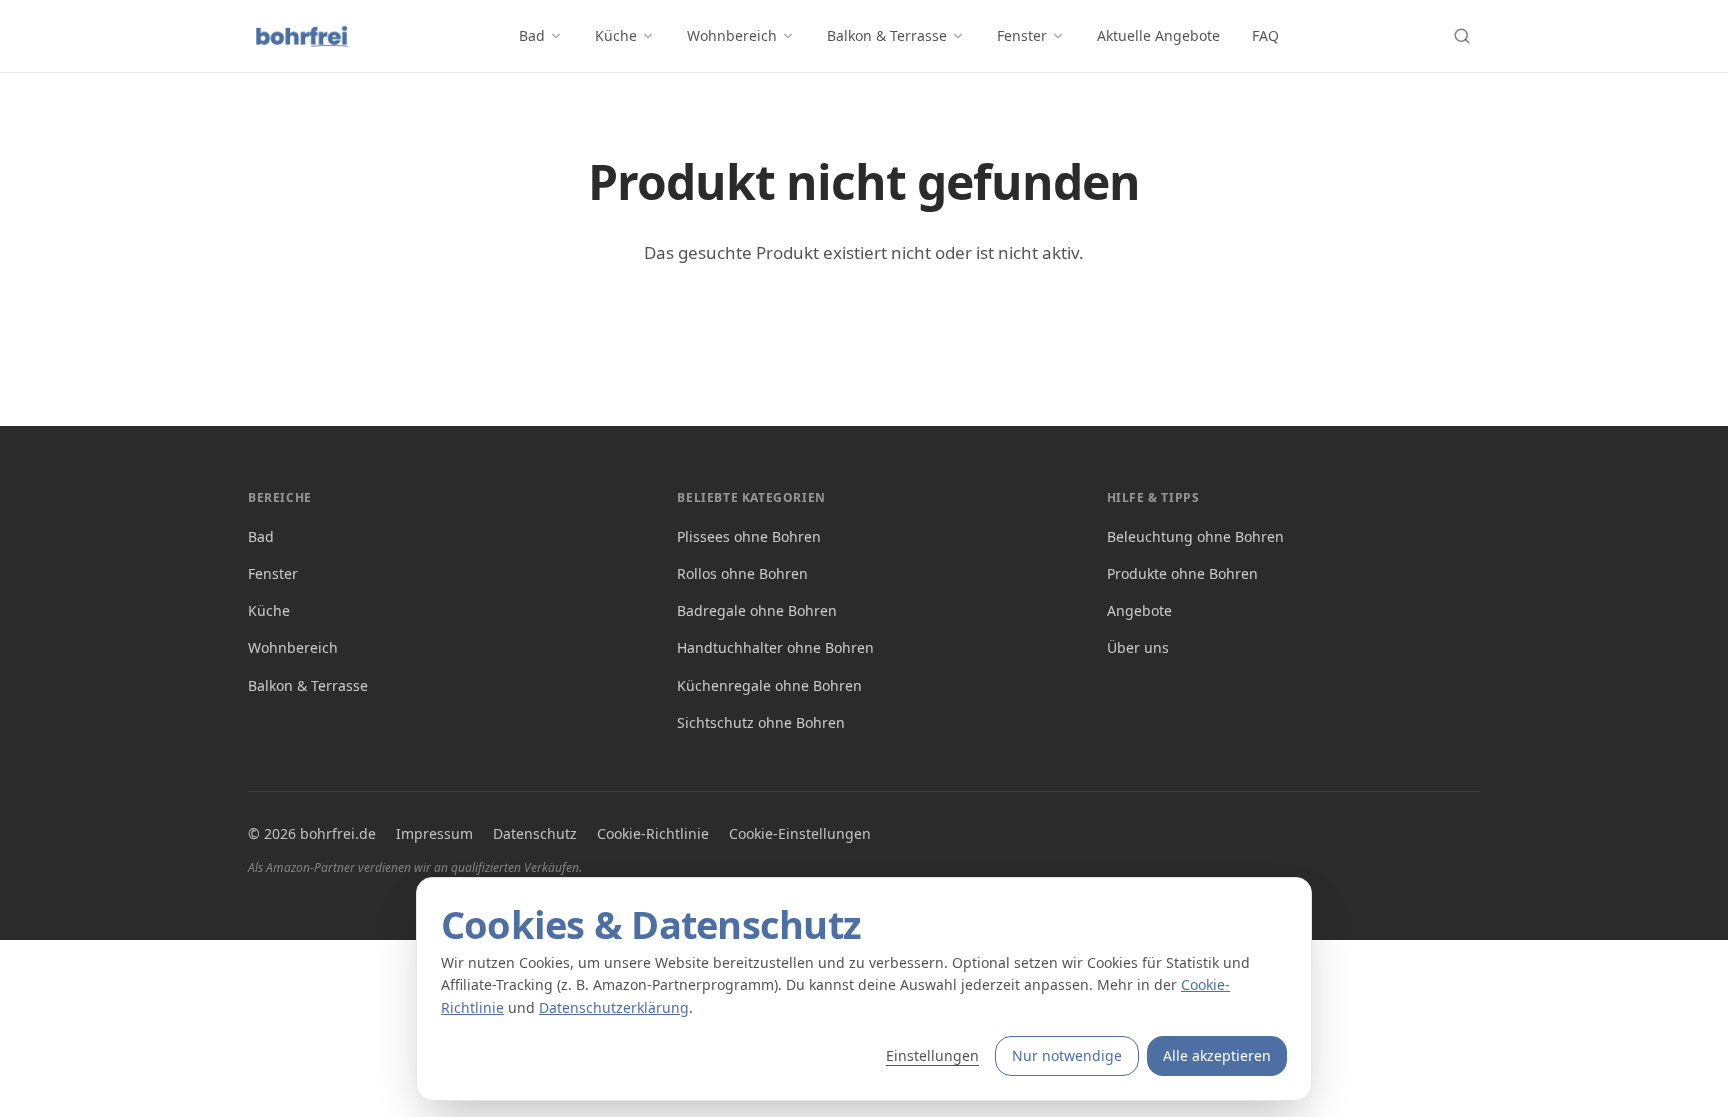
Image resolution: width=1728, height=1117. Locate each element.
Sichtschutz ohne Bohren (761, 722)
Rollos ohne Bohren (742, 573)
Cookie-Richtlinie (653, 833)
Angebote (1139, 610)
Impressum (434, 833)
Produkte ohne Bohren (1182, 573)
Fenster (1022, 35)
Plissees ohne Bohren (749, 536)
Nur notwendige (1067, 1055)
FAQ (1265, 35)
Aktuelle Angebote (1158, 35)
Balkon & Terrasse (887, 35)
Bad (532, 35)
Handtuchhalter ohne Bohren (775, 647)
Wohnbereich (732, 35)
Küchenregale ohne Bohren (769, 685)
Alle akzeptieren (1217, 1055)
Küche (616, 35)
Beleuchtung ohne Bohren (1195, 536)
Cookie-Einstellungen (800, 833)
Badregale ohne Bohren (757, 610)
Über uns (1138, 647)
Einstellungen (932, 1055)
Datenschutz (535, 833)
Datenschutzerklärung (614, 1007)
